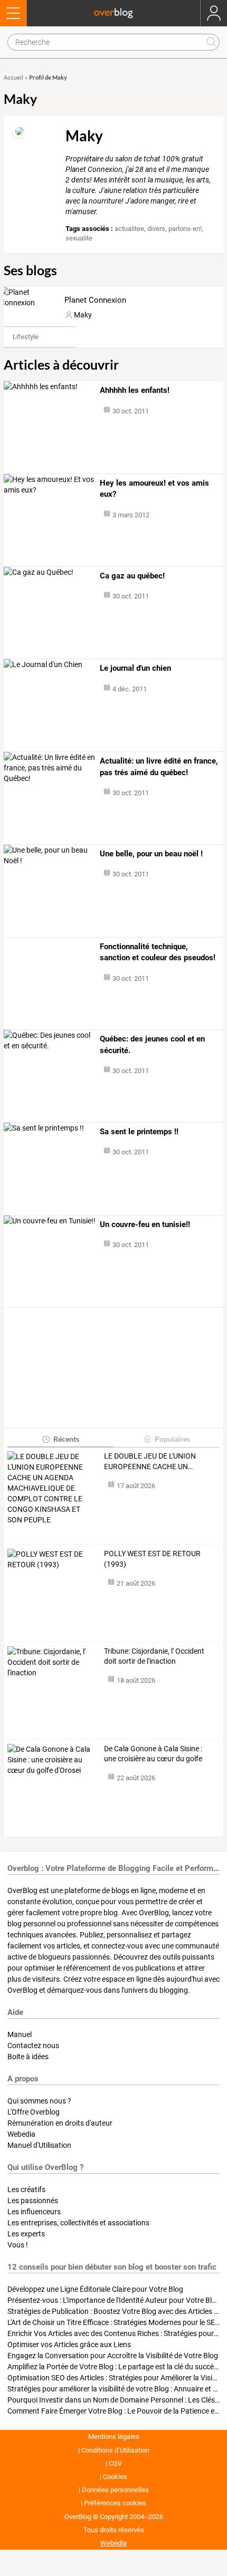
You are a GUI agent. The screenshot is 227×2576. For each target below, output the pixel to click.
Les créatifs (26, 2189)
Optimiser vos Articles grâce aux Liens (69, 2345)
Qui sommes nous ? (39, 2101)
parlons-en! (185, 229)
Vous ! (18, 2245)
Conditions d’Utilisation (115, 2450)
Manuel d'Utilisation (39, 2145)
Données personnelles (115, 2490)
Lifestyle (26, 337)
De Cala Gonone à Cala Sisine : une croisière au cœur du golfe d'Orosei (153, 1754)
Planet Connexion (95, 300)
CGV (115, 2463)
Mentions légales (114, 2437)
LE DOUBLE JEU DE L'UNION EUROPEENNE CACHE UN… (150, 1461)
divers (156, 229)
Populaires (172, 1439)
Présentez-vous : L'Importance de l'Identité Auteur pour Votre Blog (114, 2300)
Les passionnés (33, 2201)
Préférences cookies (115, 2503)
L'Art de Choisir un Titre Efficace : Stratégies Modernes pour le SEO (114, 2322)
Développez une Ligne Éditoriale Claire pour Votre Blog (95, 2289)
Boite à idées (28, 2057)
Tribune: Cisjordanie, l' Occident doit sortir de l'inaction (154, 1656)
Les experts (26, 2234)
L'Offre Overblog (34, 2112)
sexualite (79, 238)
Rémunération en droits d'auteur (60, 2123)
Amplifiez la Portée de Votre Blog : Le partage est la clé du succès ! (114, 2367)
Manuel (20, 2034)
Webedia (21, 2134)
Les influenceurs (34, 2212)
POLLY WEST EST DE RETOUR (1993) (152, 1559)
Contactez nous (33, 2046)
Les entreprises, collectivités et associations (78, 2223)
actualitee (129, 229)
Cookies (115, 2477)
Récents (66, 1439)
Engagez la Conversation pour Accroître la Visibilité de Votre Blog (113, 2356)
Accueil (13, 78)
